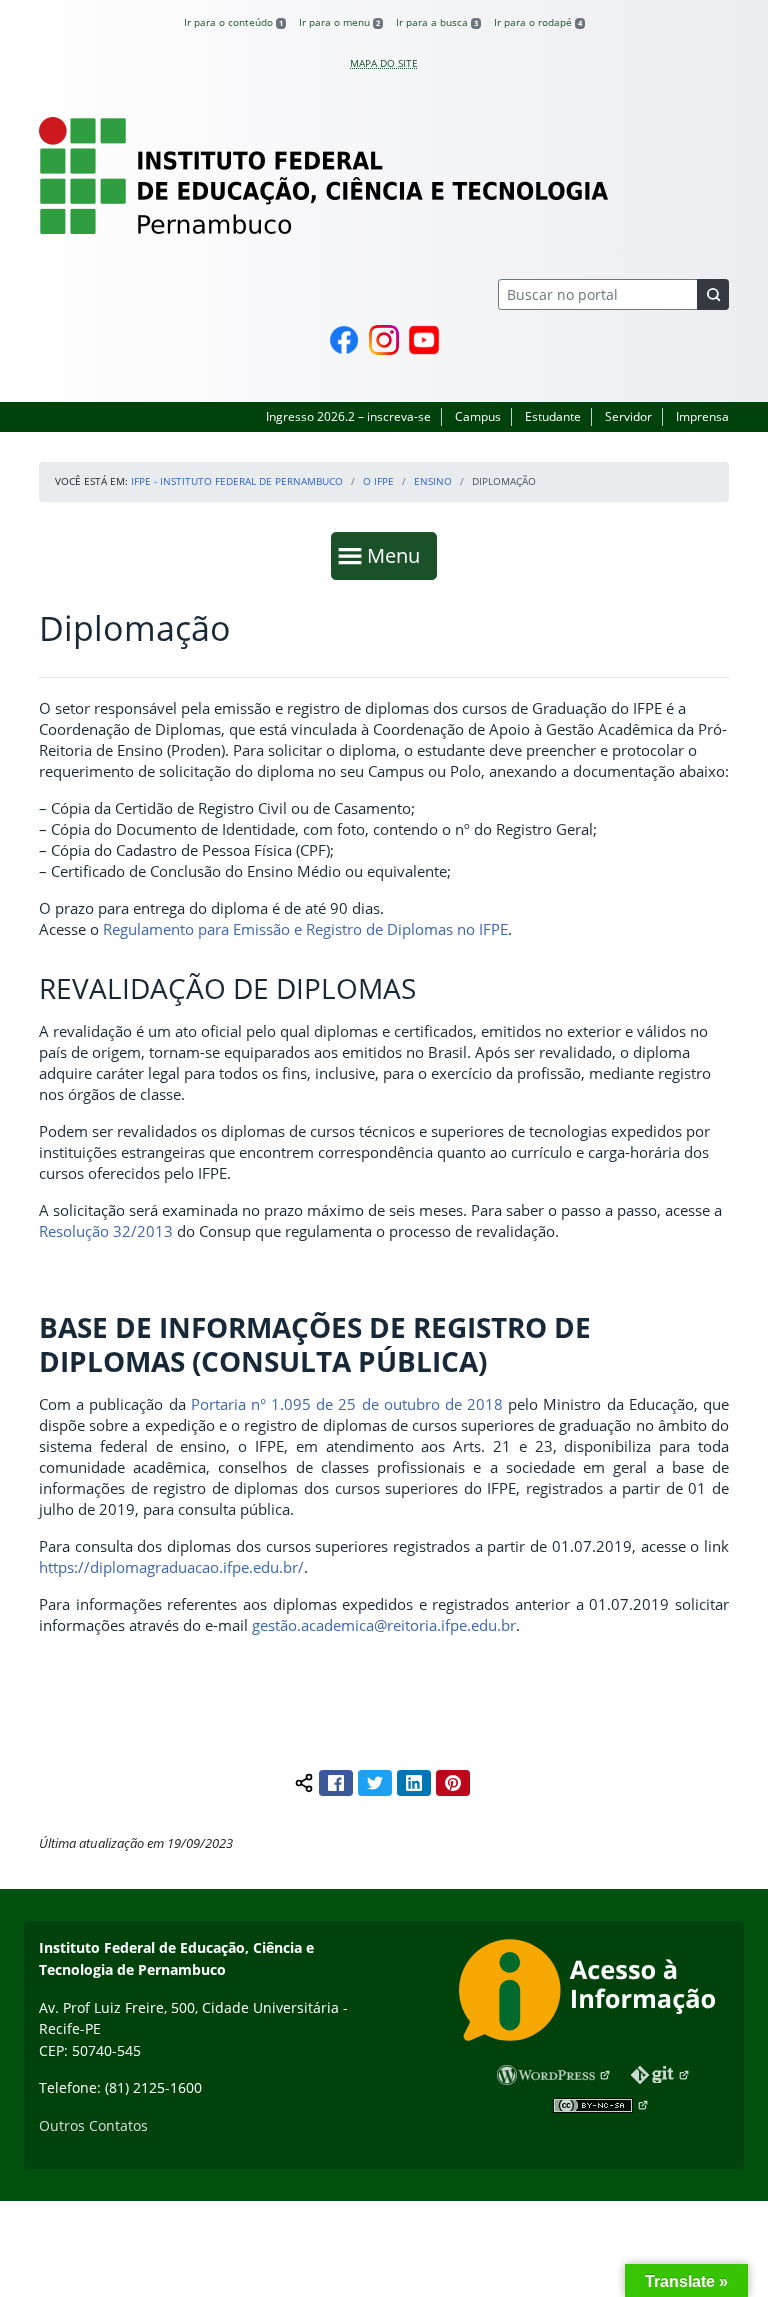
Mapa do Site (384, 63)
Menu (398, 555)
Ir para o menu (339, 22)
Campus (478, 416)
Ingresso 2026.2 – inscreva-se (348, 416)
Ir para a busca (437, 22)
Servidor (628, 416)
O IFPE (378, 481)
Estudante (553, 416)
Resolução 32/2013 (108, 1231)
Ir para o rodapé (538, 22)
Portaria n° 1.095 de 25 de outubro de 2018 (347, 1404)
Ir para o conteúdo (233, 22)
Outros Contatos (93, 2125)
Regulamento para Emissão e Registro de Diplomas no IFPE (305, 929)
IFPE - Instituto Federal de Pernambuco (237, 481)
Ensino (433, 481)
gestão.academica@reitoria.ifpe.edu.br (384, 1625)
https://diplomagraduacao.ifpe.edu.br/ (171, 1567)
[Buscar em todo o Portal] (713, 294)
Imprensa (702, 416)
